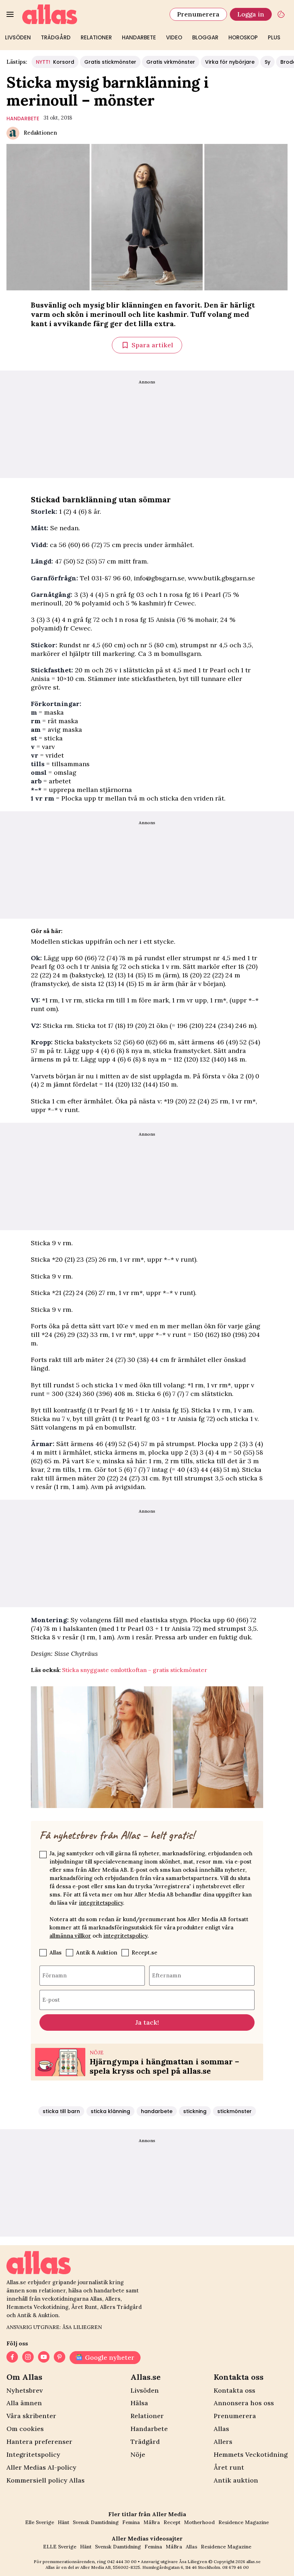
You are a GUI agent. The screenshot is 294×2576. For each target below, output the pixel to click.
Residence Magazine (244, 2522)
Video (174, 37)
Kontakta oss (234, 2390)
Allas (56, 1952)
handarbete (23, 119)
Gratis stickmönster (110, 62)
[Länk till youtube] (44, 2358)
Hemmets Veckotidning (251, 2454)
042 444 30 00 (122, 2561)
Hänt (63, 2522)
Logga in (251, 14)
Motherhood (199, 2522)
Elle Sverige (40, 2522)
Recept (172, 2522)
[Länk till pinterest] (60, 2358)
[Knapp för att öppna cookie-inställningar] (281, 14)
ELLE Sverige (60, 2547)
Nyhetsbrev (25, 2390)
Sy (267, 62)
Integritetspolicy (33, 2454)
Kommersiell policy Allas (46, 2480)
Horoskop (243, 37)
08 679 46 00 (236, 2567)
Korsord (55, 62)
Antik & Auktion (97, 1952)
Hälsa (139, 2403)
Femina (131, 2522)
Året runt (229, 2467)
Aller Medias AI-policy (41, 2467)
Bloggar (205, 37)
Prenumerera (198, 14)
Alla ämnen (24, 2403)
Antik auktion (236, 2480)
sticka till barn (61, 2111)
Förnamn (54, 1975)
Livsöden (18, 37)
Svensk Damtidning (96, 2522)
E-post (51, 1999)
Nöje (138, 2454)
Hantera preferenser (39, 2442)
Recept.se (144, 1952)
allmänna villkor (70, 1936)
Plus (274, 37)
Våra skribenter (31, 2416)
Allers (223, 2442)
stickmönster (234, 2111)
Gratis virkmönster (171, 62)
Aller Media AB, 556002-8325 (110, 2567)
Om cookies (25, 2429)
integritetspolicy (101, 1903)
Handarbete (139, 37)
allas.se (253, 2561)
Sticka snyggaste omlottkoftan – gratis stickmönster (135, 1670)
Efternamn (167, 1975)
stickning (195, 2111)
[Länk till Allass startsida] (92, 14)
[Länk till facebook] (12, 2358)
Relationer (96, 37)
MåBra (152, 2522)
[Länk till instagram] (28, 2358)
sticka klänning (110, 2111)
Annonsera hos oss (244, 2403)
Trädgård (56, 37)
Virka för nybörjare (230, 62)
